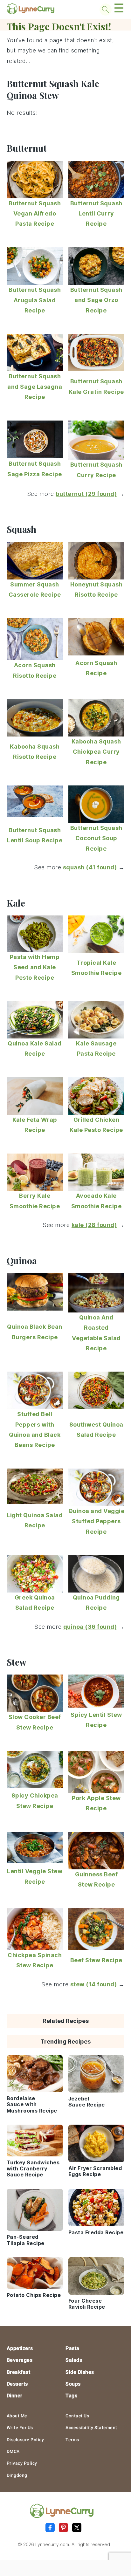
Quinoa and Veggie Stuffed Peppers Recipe (97, 1521)
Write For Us (20, 2428)
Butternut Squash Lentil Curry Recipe (96, 214)
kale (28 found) (94, 1225)
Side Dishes (80, 2372)
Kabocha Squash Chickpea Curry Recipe (96, 752)
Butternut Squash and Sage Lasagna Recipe (35, 387)
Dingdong (17, 2475)
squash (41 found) (90, 867)
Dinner (15, 2396)
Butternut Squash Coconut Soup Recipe (96, 838)
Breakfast (19, 2372)
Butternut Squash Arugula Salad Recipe (35, 300)
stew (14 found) (94, 1984)
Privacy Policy (22, 2463)
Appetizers (20, 2348)
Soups (73, 2384)
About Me (17, 2416)
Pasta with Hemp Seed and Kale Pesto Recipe (35, 967)
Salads (74, 2360)
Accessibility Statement (91, 2428)
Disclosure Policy (25, 2440)
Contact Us (77, 2416)
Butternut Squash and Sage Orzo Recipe (96, 300)
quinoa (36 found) (90, 1627)
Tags (71, 2396)
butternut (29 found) (86, 494)
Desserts (17, 2384)
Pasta (72, 2348)
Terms (72, 2440)
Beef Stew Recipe (96, 1960)
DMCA (13, 2451)
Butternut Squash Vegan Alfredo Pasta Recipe (35, 214)
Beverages (20, 2360)
